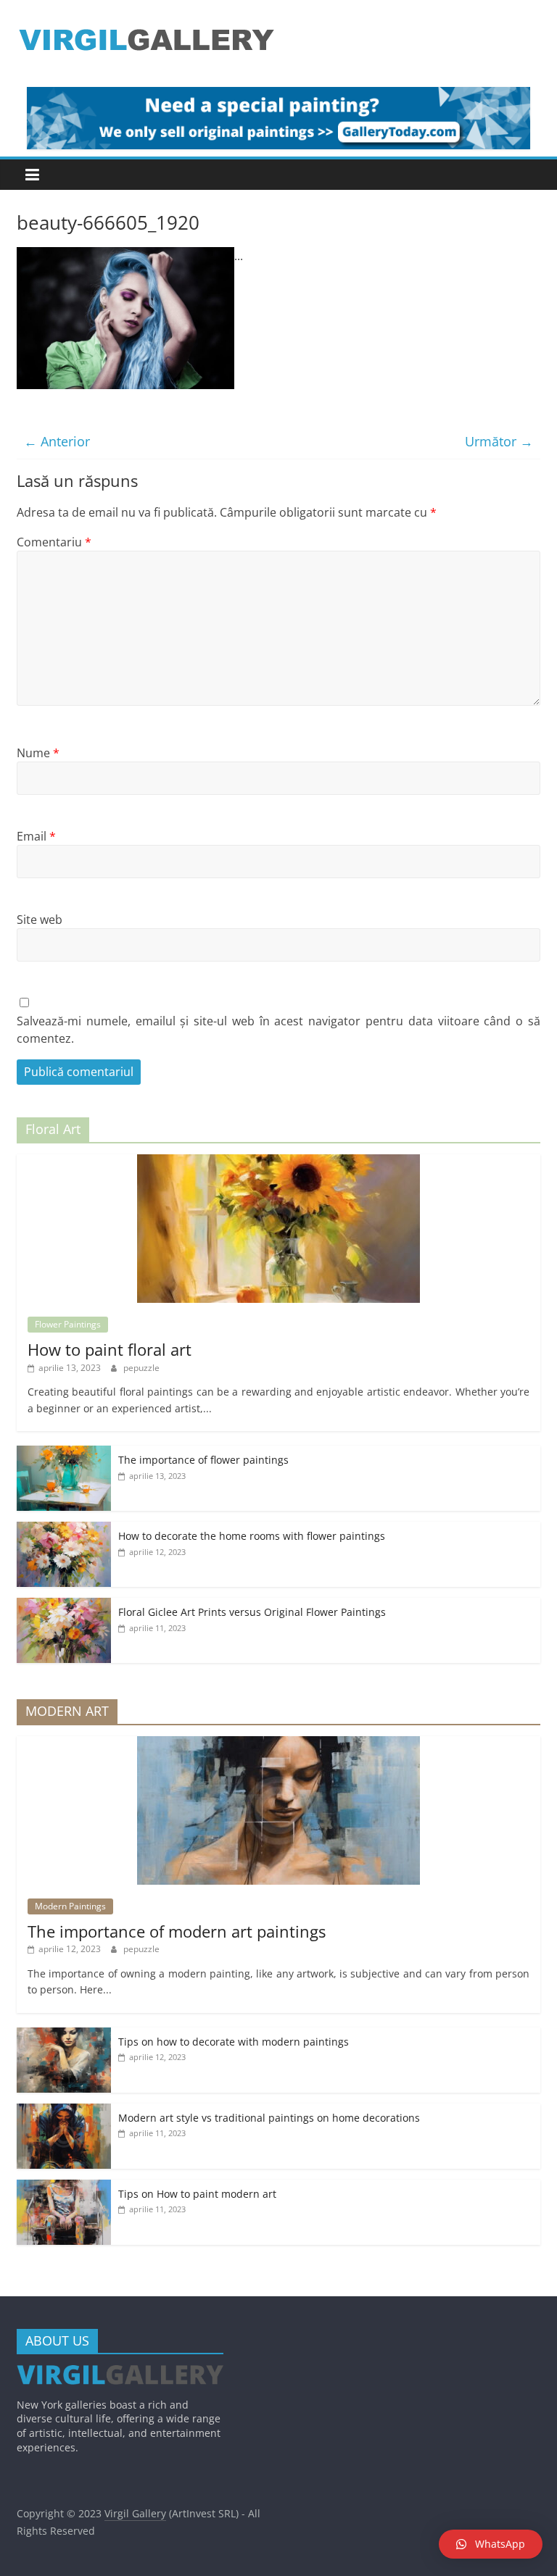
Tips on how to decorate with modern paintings (234, 2042)
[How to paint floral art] (278, 1162)
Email (36, 836)
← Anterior (57, 441)
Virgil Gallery (135, 2513)
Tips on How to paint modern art (197, 2194)
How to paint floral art (110, 1349)
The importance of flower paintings (203, 1460)
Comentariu (54, 542)
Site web (40, 920)
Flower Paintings (68, 1324)
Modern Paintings (70, 1906)
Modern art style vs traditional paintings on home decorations (269, 2118)
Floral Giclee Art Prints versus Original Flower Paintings (252, 1612)
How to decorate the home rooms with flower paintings (252, 1536)
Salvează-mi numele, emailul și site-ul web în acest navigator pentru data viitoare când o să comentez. (278, 1030)
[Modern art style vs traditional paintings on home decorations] (64, 2111)
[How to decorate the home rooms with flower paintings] (64, 1529)
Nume (38, 753)
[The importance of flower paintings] (64, 1453)
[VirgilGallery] (120, 2372)
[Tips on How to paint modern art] (64, 2187)
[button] (491, 2544)
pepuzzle (141, 1368)
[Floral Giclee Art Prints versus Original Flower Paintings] (64, 1605)
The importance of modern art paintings (177, 1931)
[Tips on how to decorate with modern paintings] (64, 2035)
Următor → (499, 441)
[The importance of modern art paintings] (278, 1744)
